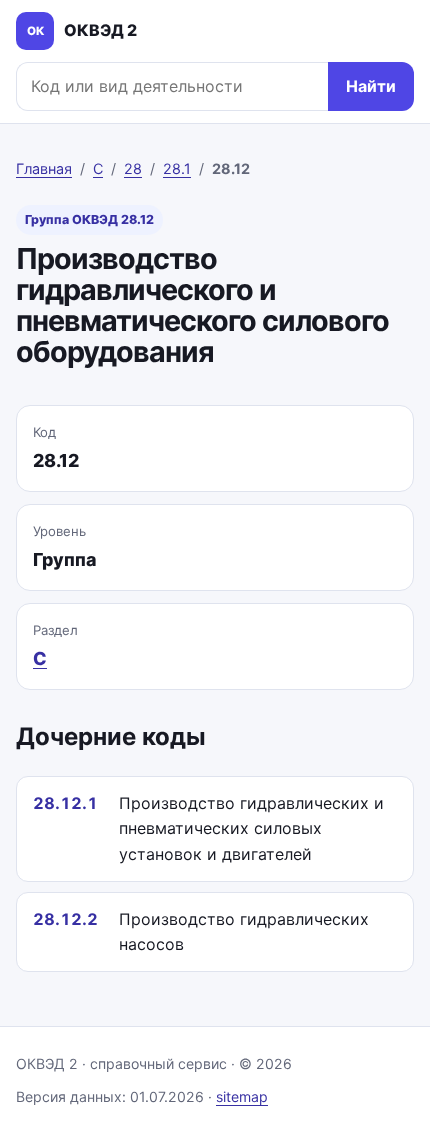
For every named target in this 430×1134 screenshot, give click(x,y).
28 (133, 168)
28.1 (177, 168)
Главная (44, 168)
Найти (371, 86)
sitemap (242, 1096)
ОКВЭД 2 (82, 30)
